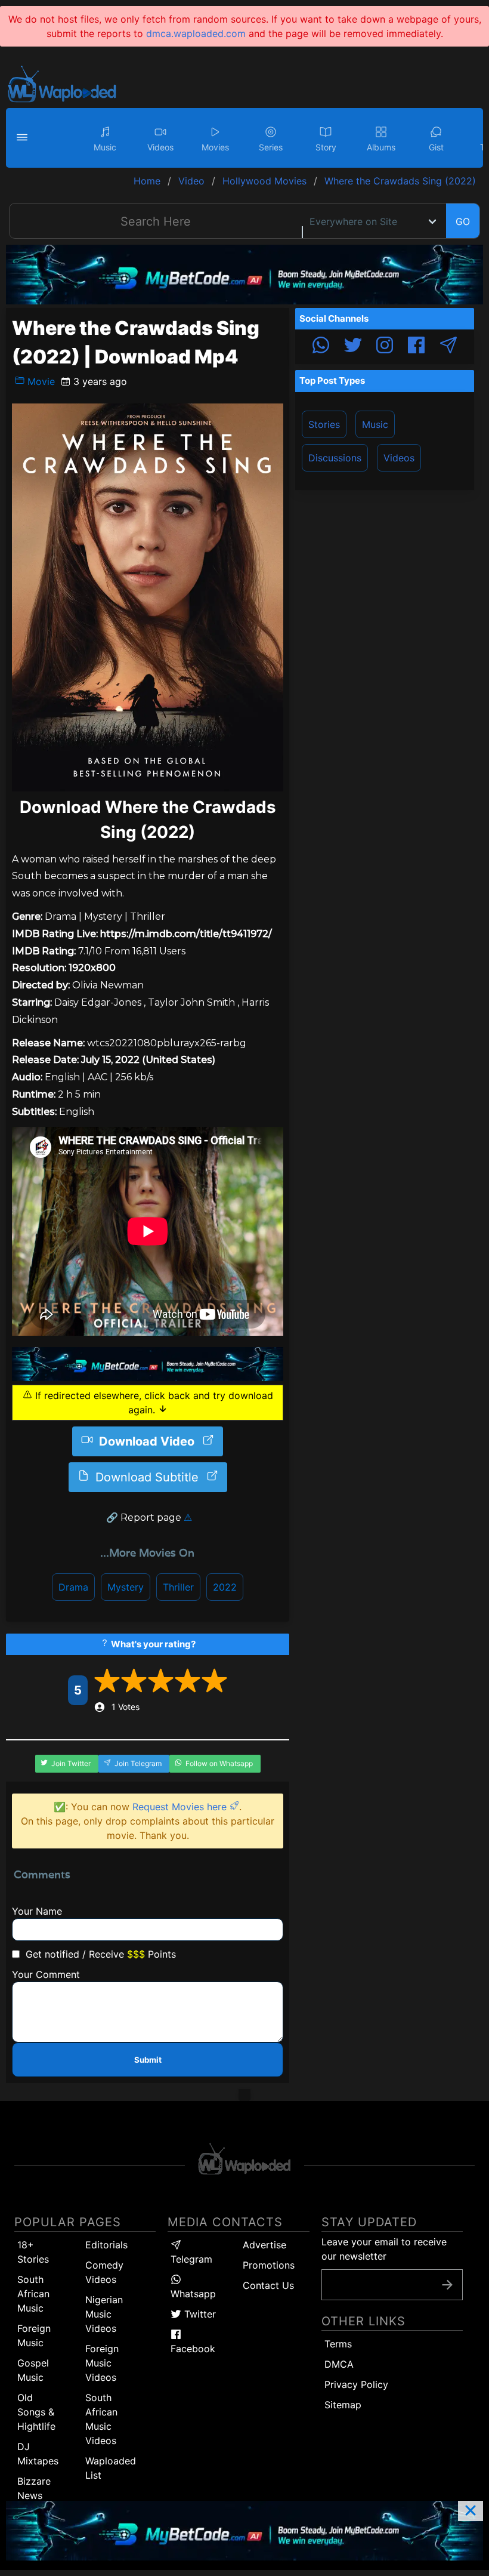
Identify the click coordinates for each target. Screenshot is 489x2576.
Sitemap (343, 2405)
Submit (148, 2060)
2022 (225, 1587)
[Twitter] (353, 347)
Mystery (126, 1587)
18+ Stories (33, 2252)
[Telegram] (448, 347)
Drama (73, 1587)
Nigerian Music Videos (104, 2314)
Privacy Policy (356, 2384)
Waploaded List (111, 2468)
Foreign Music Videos (102, 2363)
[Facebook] (416, 347)
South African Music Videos (101, 2419)
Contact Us (268, 2285)
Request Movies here (181, 1807)
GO (463, 221)
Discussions (335, 458)
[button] (24, 138)
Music (375, 424)
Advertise (264, 2245)
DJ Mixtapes (38, 2454)
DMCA (339, 2364)
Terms (338, 2344)
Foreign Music (34, 2335)
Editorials (106, 2245)
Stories (324, 424)
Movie (40, 381)
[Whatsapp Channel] (321, 347)
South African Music (33, 2294)
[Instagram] (385, 347)
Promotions (269, 2265)
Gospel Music (33, 2370)
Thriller (178, 1587)
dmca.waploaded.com (196, 33)
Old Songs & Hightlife (36, 2412)
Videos (399, 458)
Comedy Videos (104, 2272)
